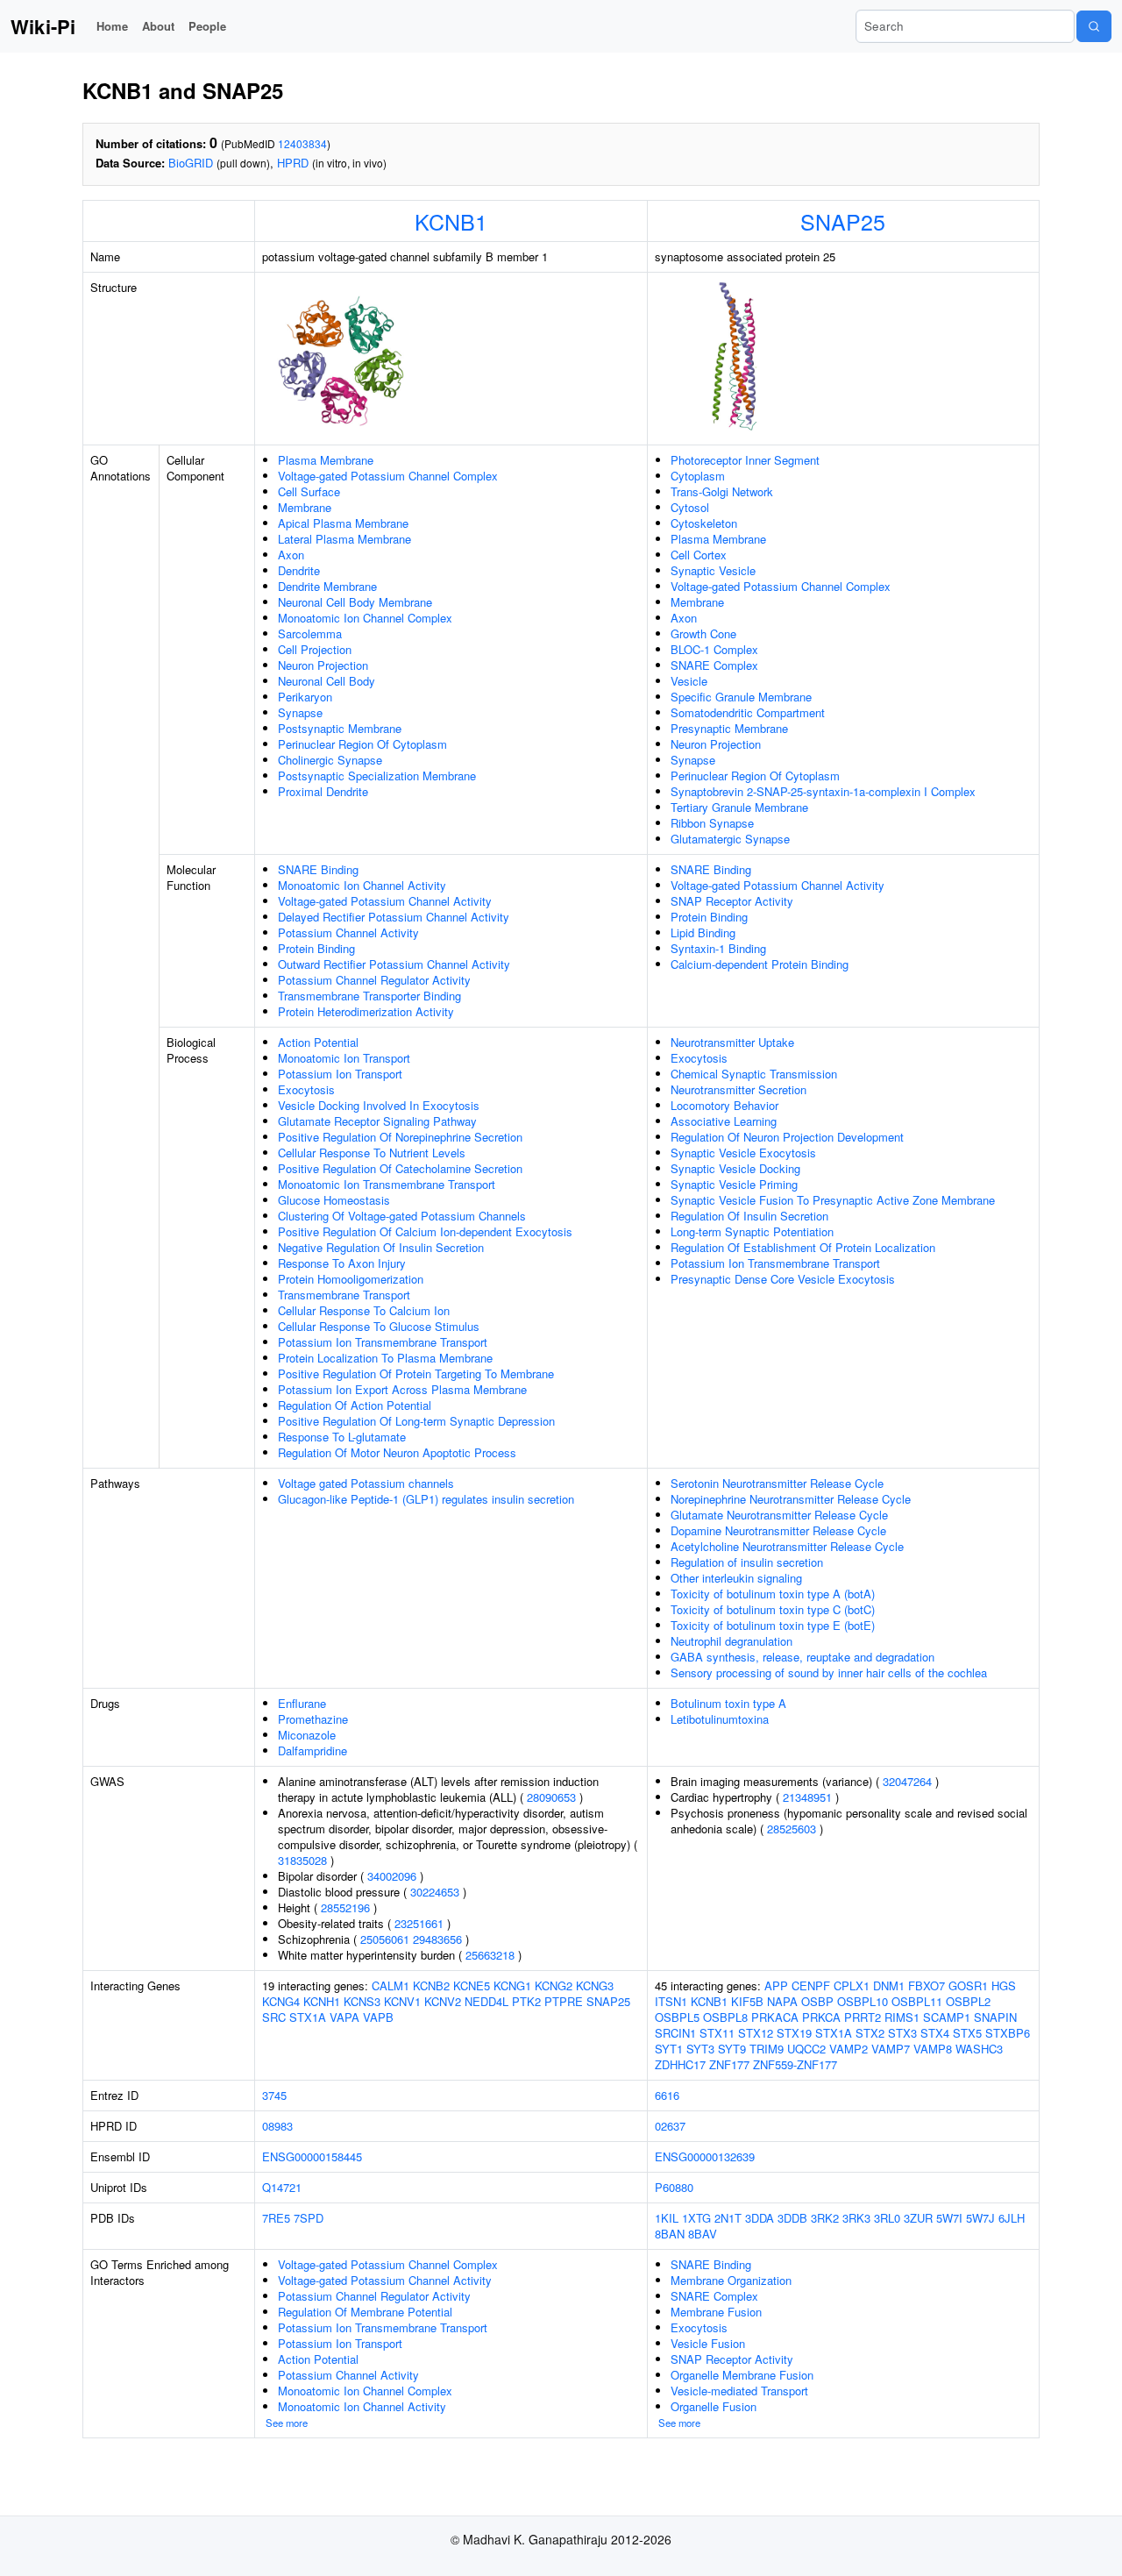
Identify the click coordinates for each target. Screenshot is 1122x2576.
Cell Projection (315, 649)
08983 (277, 2126)
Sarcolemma (310, 633)
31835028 (302, 1860)
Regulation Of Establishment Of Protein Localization (803, 1247)
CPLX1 (852, 1985)
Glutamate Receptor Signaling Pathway (377, 1121)
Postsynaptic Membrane (340, 728)
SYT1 (669, 2049)
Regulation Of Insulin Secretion (749, 1216)
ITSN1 (671, 2001)
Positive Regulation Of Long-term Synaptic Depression (416, 1421)
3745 (274, 2095)
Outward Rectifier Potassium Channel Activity (394, 964)
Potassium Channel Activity (348, 932)
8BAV (703, 2234)
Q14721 (282, 2187)
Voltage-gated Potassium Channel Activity (385, 901)
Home (112, 26)
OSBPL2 (968, 2001)
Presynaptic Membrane (729, 728)
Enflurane (302, 1703)
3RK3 (856, 2218)
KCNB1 (451, 221)
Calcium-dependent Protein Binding (760, 964)
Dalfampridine (312, 1751)
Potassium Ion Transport (340, 1074)
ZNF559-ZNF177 (795, 2064)
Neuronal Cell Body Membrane (355, 602)
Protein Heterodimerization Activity (366, 1011)
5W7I (949, 2218)
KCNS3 (362, 2001)
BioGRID (191, 163)
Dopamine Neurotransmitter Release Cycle (778, 1530)
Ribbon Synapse (712, 823)
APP (776, 1985)
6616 (667, 2095)
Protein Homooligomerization (351, 1279)
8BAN (670, 2234)
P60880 (674, 2187)
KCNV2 (443, 2001)
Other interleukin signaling (736, 1578)
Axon (291, 555)
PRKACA (775, 2017)
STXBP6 (1008, 2033)
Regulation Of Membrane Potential (365, 2312)
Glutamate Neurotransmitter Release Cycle (779, 1515)
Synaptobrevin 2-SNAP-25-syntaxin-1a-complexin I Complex (823, 791)
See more (287, 2423)
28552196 (345, 1907)
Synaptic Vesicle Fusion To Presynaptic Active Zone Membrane (833, 1200)
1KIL (667, 2218)
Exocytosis (306, 1089)
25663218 (490, 1955)
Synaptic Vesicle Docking (735, 1168)
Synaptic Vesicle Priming (734, 1184)
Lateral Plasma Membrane (344, 539)
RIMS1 (902, 2017)
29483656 (437, 1939)
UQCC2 (806, 2049)
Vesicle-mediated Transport (739, 2391)
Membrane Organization (731, 2280)
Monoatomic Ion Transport (344, 1058)
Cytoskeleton (704, 523)
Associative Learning (724, 1121)
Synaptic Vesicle (713, 570)
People (207, 26)
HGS (1004, 1985)
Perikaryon (305, 697)
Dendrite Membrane (327, 586)
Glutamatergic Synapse (730, 839)
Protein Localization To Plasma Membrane (385, 1358)
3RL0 (887, 2218)
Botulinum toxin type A (728, 1703)
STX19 (794, 2033)
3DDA (760, 2218)
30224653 (435, 1892)
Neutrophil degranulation (731, 1641)
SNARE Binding (318, 869)
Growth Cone (703, 633)
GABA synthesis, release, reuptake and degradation (802, 1657)
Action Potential (318, 1042)
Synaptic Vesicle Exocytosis (743, 1153)
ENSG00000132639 (705, 2156)
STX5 (967, 2033)
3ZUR (918, 2218)
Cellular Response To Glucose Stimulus (379, 1326)
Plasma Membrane (326, 460)
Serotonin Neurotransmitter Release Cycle (777, 1483)
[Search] (1094, 26)
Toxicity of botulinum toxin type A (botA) (773, 1594)
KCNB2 (431, 1985)
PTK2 (526, 2001)
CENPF (811, 1985)
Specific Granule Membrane (741, 697)
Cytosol (690, 507)
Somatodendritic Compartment (748, 712)
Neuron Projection (323, 665)
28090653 (551, 1797)
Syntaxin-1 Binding (718, 948)
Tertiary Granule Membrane (739, 807)
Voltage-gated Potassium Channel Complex (388, 476)
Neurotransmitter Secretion (739, 1089)
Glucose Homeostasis (334, 1200)
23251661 (419, 1923)
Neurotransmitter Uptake (732, 1042)
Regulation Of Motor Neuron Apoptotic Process (397, 1452)
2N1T (728, 2218)
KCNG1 (512, 1985)
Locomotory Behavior (724, 1105)
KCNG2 (554, 1985)
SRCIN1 (675, 2033)
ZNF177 (729, 2064)
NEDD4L (486, 2001)
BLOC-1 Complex (714, 649)
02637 (670, 2126)
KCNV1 (402, 2001)
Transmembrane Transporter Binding (369, 996)
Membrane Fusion (716, 2312)
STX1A (308, 2017)
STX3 (902, 2033)
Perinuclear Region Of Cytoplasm (362, 744)
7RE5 (276, 2218)
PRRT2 (863, 2017)
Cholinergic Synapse (330, 760)
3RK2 (825, 2218)
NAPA (782, 2001)
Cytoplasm (698, 476)
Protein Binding (316, 948)
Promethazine (313, 1719)
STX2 (870, 2033)
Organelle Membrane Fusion (742, 2375)
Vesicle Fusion (708, 2343)
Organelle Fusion (714, 2406)
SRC (274, 2017)
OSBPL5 (677, 2017)
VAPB (378, 2017)
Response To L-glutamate (342, 1437)
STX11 (717, 2033)
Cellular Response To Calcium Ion (364, 1310)
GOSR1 (968, 1985)
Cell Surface (309, 491)
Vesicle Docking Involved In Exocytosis (379, 1105)
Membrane (305, 507)
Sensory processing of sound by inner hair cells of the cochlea (829, 1672)
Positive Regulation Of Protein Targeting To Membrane (416, 1373)
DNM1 (889, 1985)
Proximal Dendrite (323, 791)
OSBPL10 (863, 2001)
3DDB (792, 2218)
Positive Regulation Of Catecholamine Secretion (400, 1168)
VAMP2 (849, 2049)
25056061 (385, 1939)
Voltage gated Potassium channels (366, 1483)
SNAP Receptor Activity (732, 901)
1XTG (696, 2218)
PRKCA (821, 2017)
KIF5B (747, 2001)
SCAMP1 (947, 2017)
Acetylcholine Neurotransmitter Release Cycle (787, 1546)
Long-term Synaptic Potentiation (752, 1231)
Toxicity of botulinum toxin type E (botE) (773, 1625)
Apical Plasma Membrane (343, 523)
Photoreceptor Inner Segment (745, 460)
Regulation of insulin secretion (747, 1562)
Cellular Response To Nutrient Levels (372, 1153)
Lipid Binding (703, 932)
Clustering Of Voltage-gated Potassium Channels (402, 1216)
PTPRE (564, 2001)
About (158, 26)
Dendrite (299, 570)
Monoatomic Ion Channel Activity (362, 885)
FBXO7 (927, 1985)
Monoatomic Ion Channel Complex (365, 618)
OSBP (817, 2001)
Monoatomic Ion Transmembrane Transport (387, 1184)
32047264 (907, 1781)
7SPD (309, 2218)
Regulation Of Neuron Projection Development (787, 1137)
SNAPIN (995, 2017)
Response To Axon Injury (342, 1263)
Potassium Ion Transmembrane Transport (383, 1342)
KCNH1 (322, 2001)
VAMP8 (933, 2049)
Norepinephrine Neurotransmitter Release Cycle (791, 1499)
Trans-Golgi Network (722, 491)
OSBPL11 (917, 2001)
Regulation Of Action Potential (355, 1405)
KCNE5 (472, 1985)
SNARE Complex (714, 665)
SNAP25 (843, 221)
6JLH (1012, 2218)
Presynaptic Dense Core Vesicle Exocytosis (783, 1279)
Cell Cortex (699, 555)
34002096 (392, 1876)
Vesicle (689, 681)
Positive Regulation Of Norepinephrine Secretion (400, 1137)
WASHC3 (979, 2049)
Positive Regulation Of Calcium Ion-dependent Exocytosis (425, 1231)
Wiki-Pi (43, 26)
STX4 (935, 2033)
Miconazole (307, 1735)
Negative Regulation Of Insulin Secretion (381, 1247)
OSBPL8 (725, 2017)
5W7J (980, 2218)
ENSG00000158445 (312, 2156)
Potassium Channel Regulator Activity (374, 980)
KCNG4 (281, 2001)
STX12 (756, 2033)
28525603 (792, 1829)
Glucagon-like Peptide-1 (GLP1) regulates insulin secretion (426, 1499)
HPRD (293, 163)
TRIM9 (767, 2049)
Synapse (300, 712)
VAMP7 (891, 2049)
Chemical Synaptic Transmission (754, 1074)
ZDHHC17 (680, 2064)
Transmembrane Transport (344, 1295)
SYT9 (732, 2049)
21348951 (807, 1797)
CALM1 (391, 1985)
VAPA (344, 2017)
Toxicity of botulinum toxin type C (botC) (773, 1609)
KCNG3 (595, 1985)
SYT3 (700, 2049)
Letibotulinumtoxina (720, 1719)
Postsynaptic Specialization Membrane (377, 776)
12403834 (302, 143)
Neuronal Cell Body (327, 681)
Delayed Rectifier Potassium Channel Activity (394, 917)
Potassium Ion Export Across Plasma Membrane (402, 1389)
